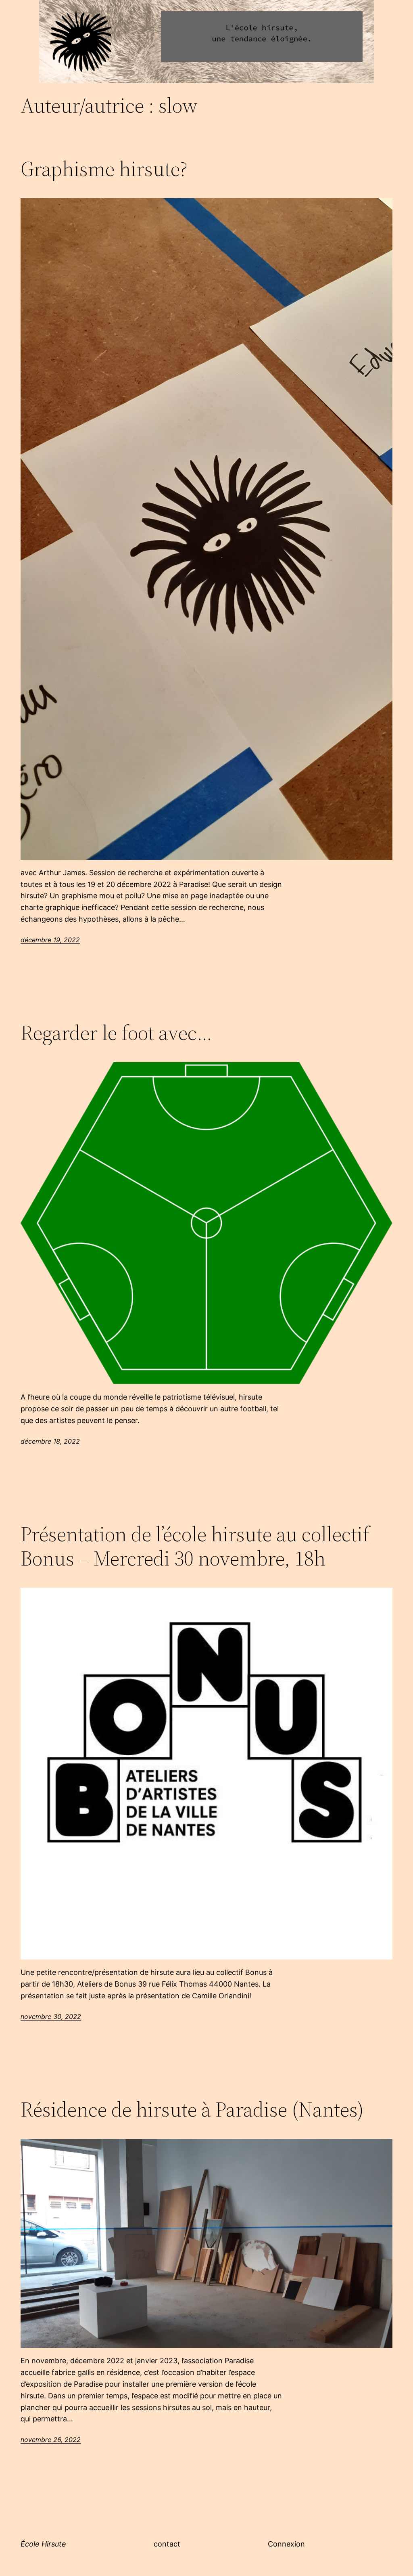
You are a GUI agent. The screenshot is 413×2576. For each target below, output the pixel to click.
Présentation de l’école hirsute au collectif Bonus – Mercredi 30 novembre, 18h (195, 1546)
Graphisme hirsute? (104, 169)
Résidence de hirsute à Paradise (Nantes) (192, 2109)
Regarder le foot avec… (116, 1033)
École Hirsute (43, 2544)
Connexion (286, 2544)
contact (167, 2544)
